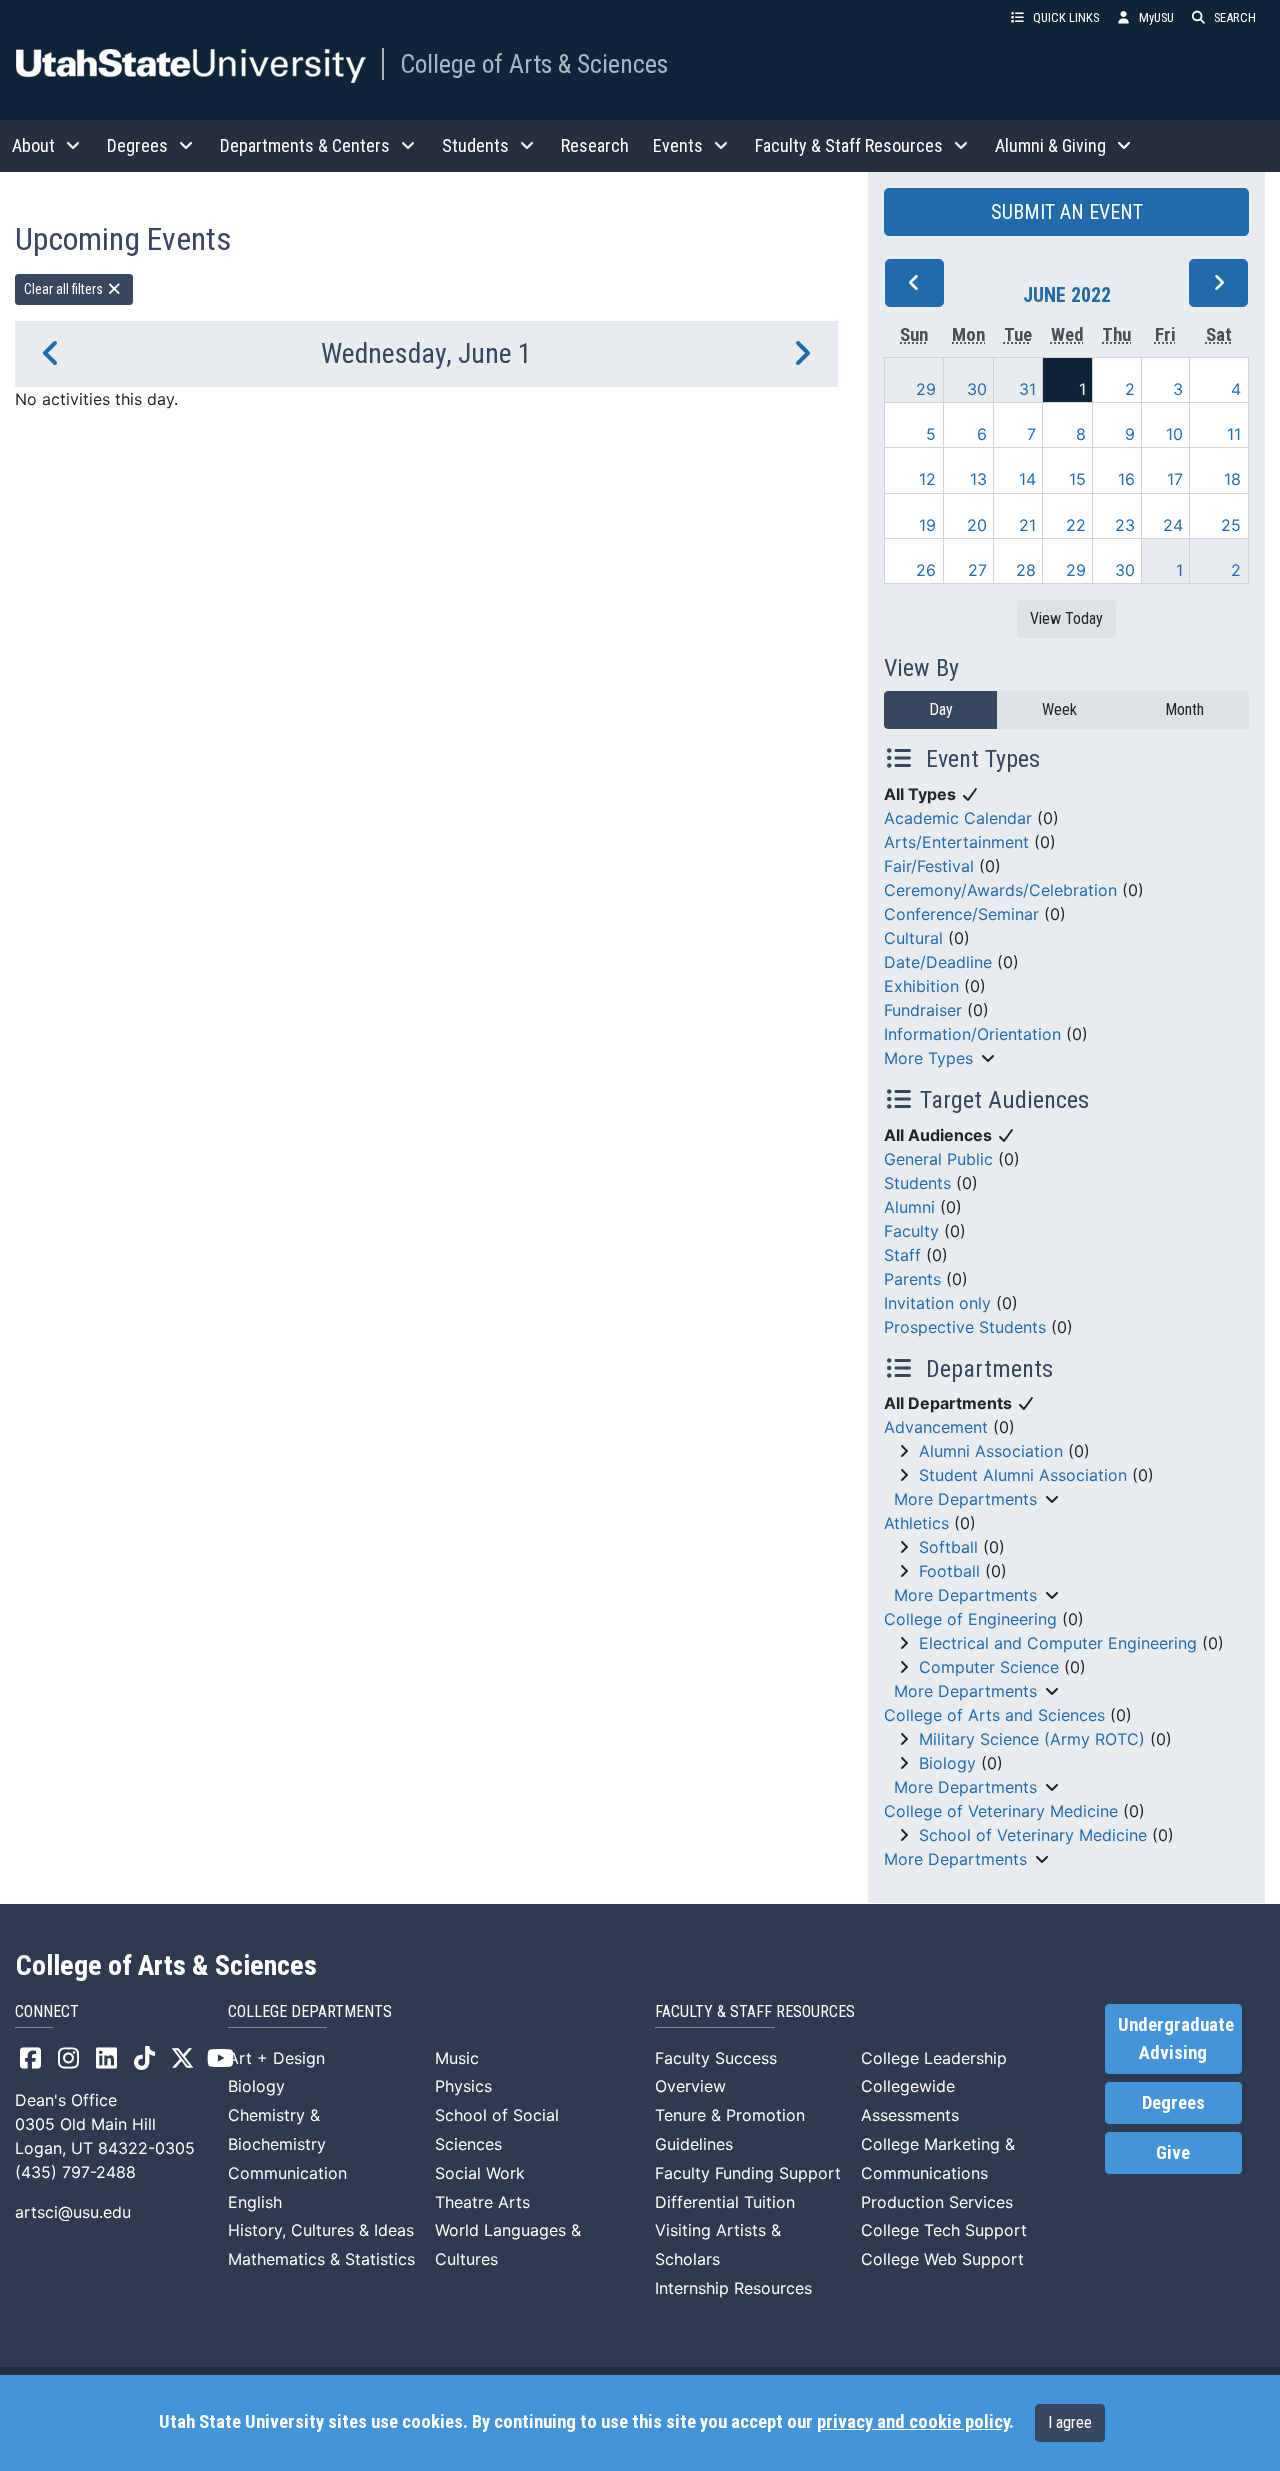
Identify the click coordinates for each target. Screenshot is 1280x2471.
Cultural (913, 938)
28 (1026, 570)
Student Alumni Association (1023, 1475)
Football (949, 1571)
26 (926, 570)
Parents (912, 1279)
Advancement (936, 1427)
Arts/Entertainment (956, 842)
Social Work (480, 2173)
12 (927, 479)
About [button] (33, 145)
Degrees (1173, 2103)
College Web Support (942, 2259)
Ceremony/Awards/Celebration (1000, 890)
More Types (928, 1058)
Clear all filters (65, 289)
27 (977, 570)
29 (926, 389)
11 (1234, 434)
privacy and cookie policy (913, 2422)
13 (978, 479)
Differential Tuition (725, 2202)
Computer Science (989, 1667)
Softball (948, 1547)
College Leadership (934, 2058)
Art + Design (276, 2058)
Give (1173, 2153)
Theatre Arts (482, 2202)
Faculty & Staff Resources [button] (849, 145)
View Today (1066, 618)
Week (1059, 709)
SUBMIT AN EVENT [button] (1067, 212)
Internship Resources (733, 2288)
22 (1076, 525)
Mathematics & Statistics (321, 2259)
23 (1125, 525)
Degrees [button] (137, 145)
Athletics (916, 1523)
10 (1174, 434)
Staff (902, 1255)
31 (1027, 389)
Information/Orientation (972, 1034)
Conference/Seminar (961, 914)
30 (977, 389)
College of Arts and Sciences (994, 1715)
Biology (947, 1763)
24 (1173, 525)
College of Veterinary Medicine (1001, 1811)
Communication (287, 2173)
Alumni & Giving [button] (1050, 145)
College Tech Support (944, 2230)
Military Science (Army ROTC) (1032, 1739)
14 (1027, 479)
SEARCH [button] (1235, 17)
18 (1232, 479)
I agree (1070, 2422)
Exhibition (921, 986)
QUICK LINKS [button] (1066, 17)
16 (1126, 479)
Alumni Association (991, 1451)
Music (457, 2058)
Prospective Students (965, 1327)
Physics (463, 2086)
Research (595, 145)
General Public (938, 1159)
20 (977, 525)
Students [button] (475, 145)
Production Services (937, 2202)
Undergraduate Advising (1176, 2039)
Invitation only (937, 1303)
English (255, 2202)
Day (941, 709)
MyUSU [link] (1156, 17)
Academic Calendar (958, 818)
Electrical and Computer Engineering (1058, 1643)
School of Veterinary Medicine (1033, 1835)
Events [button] (678, 145)
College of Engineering (970, 1619)
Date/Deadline (938, 962)
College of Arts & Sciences (534, 64)
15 (1077, 479)
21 (1027, 525)
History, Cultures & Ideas (321, 2230)
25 (1231, 525)
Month (1184, 709)
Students (917, 1183)
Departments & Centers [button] (305, 145)
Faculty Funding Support (748, 2173)
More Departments (965, 1499)
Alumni (909, 1207)
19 (927, 525)
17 (1175, 479)
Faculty (911, 1231)
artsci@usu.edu (73, 2212)
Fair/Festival (929, 866)
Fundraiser (923, 1010)
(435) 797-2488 (75, 2172)
